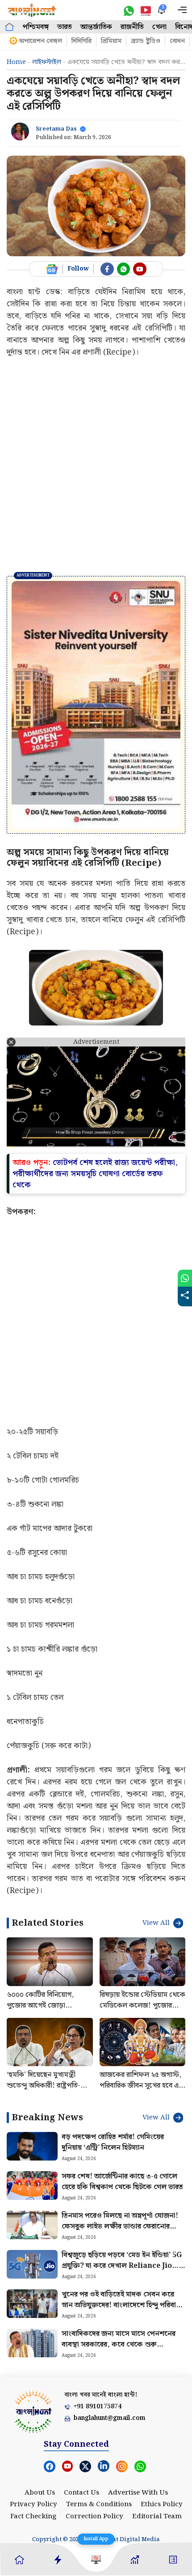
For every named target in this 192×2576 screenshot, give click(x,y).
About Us (40, 2415)
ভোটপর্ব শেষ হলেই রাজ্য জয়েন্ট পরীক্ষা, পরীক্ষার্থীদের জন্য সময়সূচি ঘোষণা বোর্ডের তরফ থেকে (95, 1096)
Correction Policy (94, 2439)
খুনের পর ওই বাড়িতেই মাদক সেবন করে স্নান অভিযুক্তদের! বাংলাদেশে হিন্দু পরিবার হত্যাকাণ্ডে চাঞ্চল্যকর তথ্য (121, 2228)
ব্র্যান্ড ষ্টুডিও (146, 41)
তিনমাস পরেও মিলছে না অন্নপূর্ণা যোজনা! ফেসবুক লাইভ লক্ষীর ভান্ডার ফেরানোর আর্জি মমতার (120, 2150)
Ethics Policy (162, 2428)
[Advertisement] (96, 466)
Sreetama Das (56, 129)
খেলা (159, 27)
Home (16, 62)
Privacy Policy (33, 2428)
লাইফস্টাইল (47, 62)
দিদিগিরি (81, 41)
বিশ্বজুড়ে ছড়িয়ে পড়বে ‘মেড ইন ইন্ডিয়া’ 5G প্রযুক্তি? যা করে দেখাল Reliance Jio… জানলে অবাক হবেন (122, 2189)
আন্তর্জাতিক (96, 27)
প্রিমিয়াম (111, 41)
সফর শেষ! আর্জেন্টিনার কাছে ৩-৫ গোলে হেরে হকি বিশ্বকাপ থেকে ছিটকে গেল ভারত (122, 2105)
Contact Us (81, 2415)
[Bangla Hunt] (32, 10)
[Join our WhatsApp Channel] (124, 269)
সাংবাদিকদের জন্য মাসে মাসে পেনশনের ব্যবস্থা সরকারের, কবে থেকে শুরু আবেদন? (119, 2268)
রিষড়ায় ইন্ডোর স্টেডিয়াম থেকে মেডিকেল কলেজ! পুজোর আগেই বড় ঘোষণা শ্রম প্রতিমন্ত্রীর (142, 1934)
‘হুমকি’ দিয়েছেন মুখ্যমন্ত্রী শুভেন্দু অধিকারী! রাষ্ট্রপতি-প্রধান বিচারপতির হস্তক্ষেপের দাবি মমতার (45, 2014)
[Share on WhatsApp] (185, 1278)
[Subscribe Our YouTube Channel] (140, 269)
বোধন (177, 41)
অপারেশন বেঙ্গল (40, 41)
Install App (96, 2539)
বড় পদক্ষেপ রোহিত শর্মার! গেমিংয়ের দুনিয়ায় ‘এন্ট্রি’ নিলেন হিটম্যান (113, 2065)
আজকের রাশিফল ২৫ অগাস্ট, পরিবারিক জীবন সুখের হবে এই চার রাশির (141, 2009)
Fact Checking (33, 2439)
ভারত (65, 27)
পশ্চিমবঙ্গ (35, 27)
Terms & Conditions (99, 2428)
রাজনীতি (132, 27)
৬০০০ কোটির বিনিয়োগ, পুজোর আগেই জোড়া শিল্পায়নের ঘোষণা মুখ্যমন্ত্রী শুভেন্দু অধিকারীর (43, 1934)
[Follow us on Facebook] (107, 269)
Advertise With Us (138, 2415)
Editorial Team (157, 2439)
